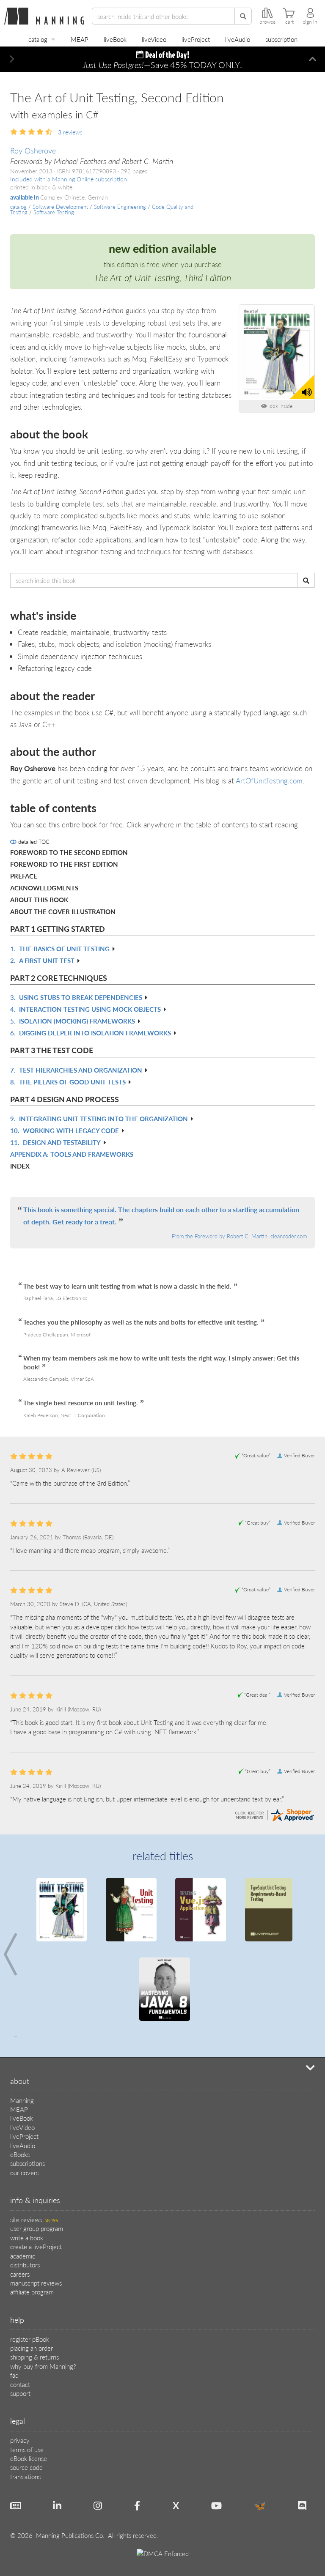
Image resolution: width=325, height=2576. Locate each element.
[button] (12, 59)
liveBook (115, 39)
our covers (24, 2172)
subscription (281, 39)
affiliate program (32, 2292)
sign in (310, 22)
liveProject (196, 39)
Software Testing (54, 212)
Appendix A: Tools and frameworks (72, 1154)
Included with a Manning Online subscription (69, 179)
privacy (20, 2440)
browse (267, 22)
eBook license (29, 2458)
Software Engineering (120, 207)
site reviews (34, 2219)
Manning (22, 2100)
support (20, 2393)
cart (289, 22)
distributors (25, 2265)
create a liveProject (36, 2246)
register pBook (30, 2339)
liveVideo (154, 39)
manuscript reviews (36, 2283)
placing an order (32, 2348)
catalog (38, 39)
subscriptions (28, 2163)
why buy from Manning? (43, 2366)
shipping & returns (34, 2357)
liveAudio (238, 39)
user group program (37, 2228)
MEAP (80, 39)
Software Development (60, 207)
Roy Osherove (33, 150)
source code (26, 2467)
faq (14, 2375)
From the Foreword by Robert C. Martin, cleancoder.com (239, 1236)
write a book (27, 2238)
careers (20, 2274)
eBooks (20, 2154)
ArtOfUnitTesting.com (269, 780)
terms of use (27, 2449)
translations (25, 2476)
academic (23, 2256)
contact (20, 2384)
